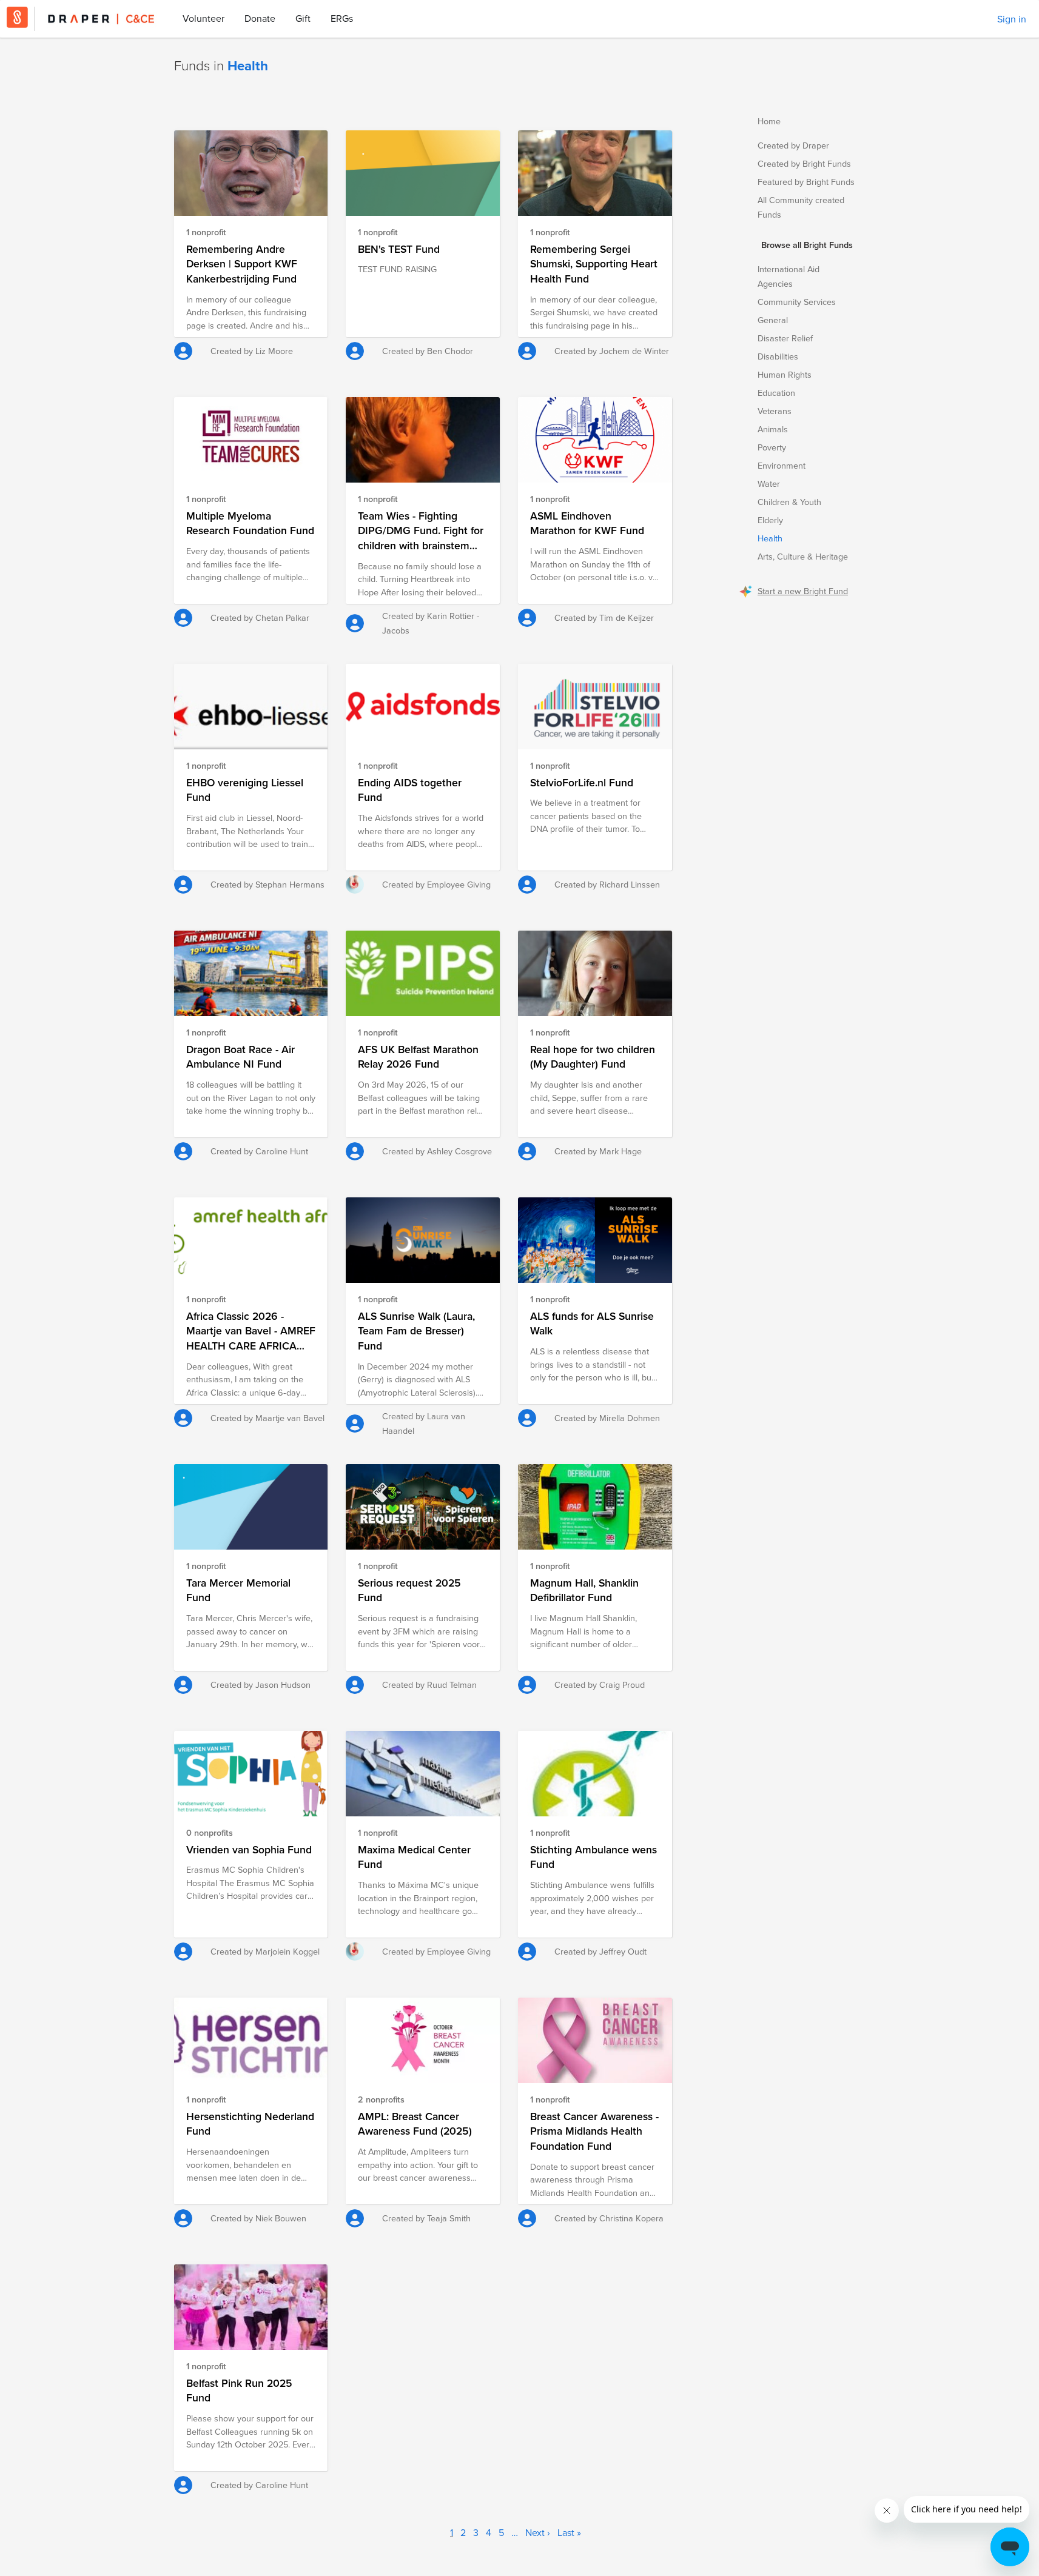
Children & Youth (789, 502)
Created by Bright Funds (804, 163)
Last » (569, 2532)
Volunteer (203, 18)
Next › (538, 2532)
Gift (303, 18)
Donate (260, 18)
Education (776, 393)
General (773, 320)
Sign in (1012, 19)
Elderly (770, 520)
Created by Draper (793, 145)
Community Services (797, 302)
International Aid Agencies (788, 276)
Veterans (775, 411)
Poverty (772, 447)
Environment (782, 465)
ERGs (342, 18)
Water (769, 483)
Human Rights (785, 374)
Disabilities (778, 356)
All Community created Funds (801, 207)
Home (769, 121)
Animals (773, 429)
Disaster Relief (785, 338)
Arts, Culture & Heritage (803, 556)
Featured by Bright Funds (806, 182)
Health (770, 538)
